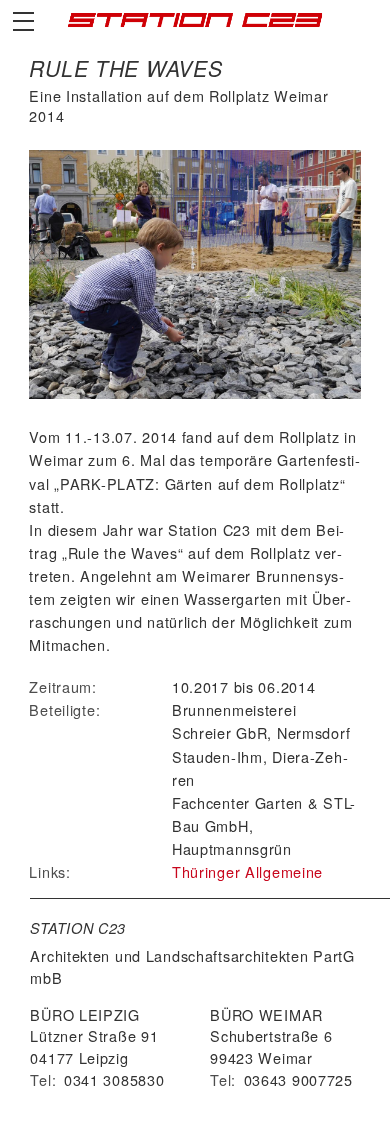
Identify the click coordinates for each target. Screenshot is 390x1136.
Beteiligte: (64, 709)
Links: (49, 871)
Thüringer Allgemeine (247, 871)
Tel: (43, 1079)
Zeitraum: (62, 686)
